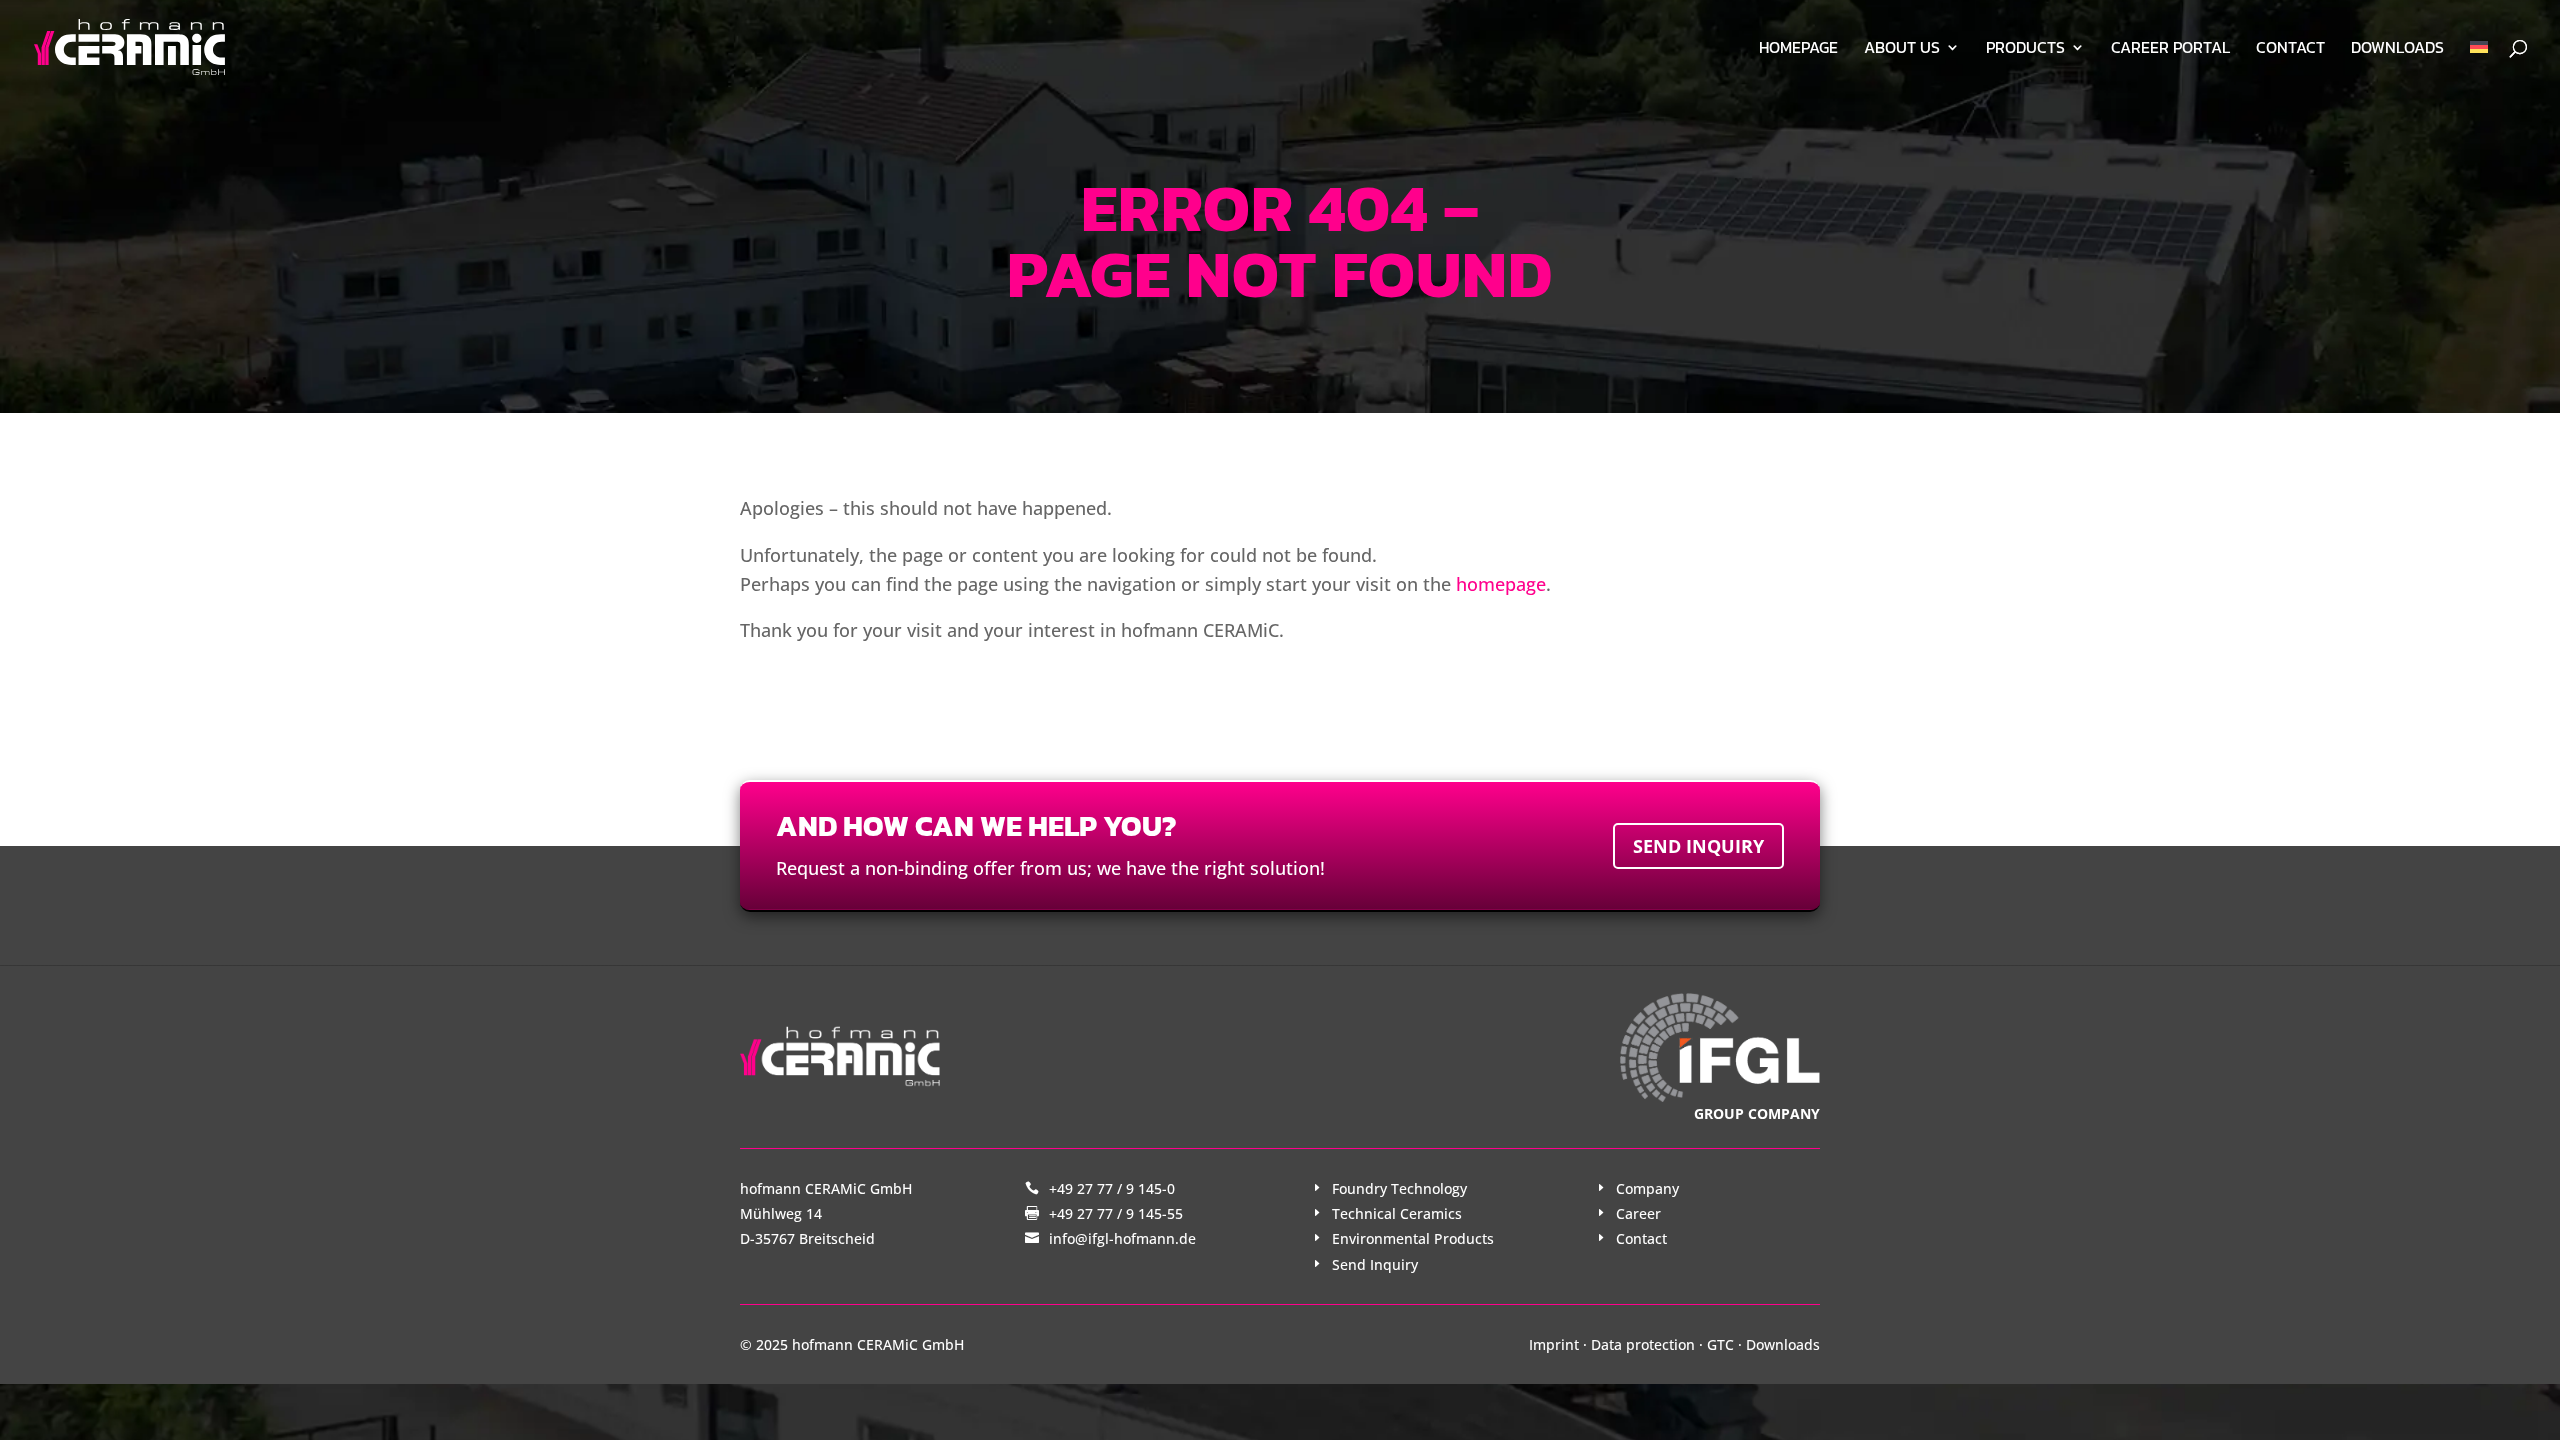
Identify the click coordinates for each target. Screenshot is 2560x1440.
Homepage (1798, 49)
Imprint (1554, 1344)
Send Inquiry (1375, 1264)
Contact (2290, 49)
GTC (1720, 1344)
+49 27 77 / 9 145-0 (1112, 1188)
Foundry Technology (1399, 1188)
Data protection (1643, 1344)
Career (1638, 1213)
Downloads (2397, 49)
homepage (1501, 584)
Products (2025, 49)
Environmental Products (1413, 1238)
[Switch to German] (2479, 67)
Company (1647, 1188)
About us (1902, 49)
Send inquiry (1698, 846)
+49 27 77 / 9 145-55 (1116, 1213)
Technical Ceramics (1397, 1213)
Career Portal (2170, 49)
